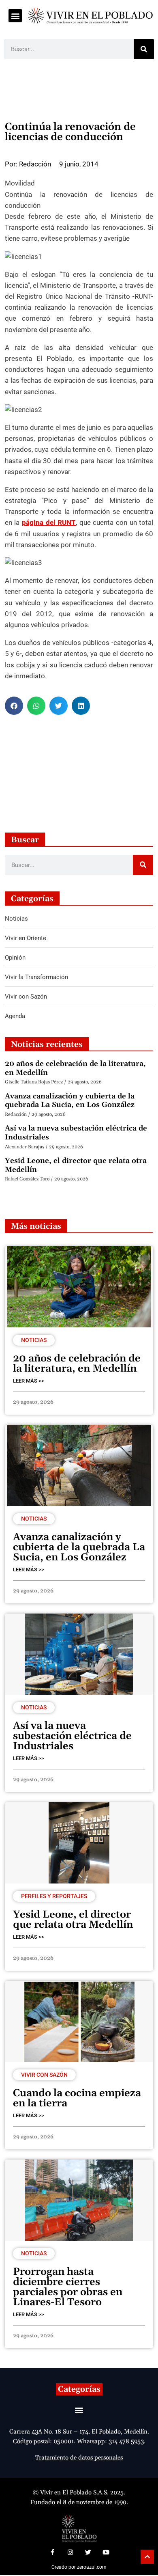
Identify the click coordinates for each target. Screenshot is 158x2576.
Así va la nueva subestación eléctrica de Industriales (76, 1133)
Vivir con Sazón (44, 2075)
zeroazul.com (92, 2567)
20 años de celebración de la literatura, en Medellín (75, 1068)
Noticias (34, 1340)
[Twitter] (88, 2552)
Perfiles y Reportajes (54, 1896)
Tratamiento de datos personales (79, 2458)
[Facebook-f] (52, 2552)
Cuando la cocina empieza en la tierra (77, 2098)
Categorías (79, 2389)
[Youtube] (106, 2552)
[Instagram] (70, 2552)
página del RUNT (49, 522)
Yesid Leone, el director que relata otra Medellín (76, 1165)
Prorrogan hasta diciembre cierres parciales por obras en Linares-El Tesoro (68, 2287)
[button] (15, 16)
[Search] (144, 49)
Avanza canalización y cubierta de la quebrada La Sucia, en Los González (70, 1101)
